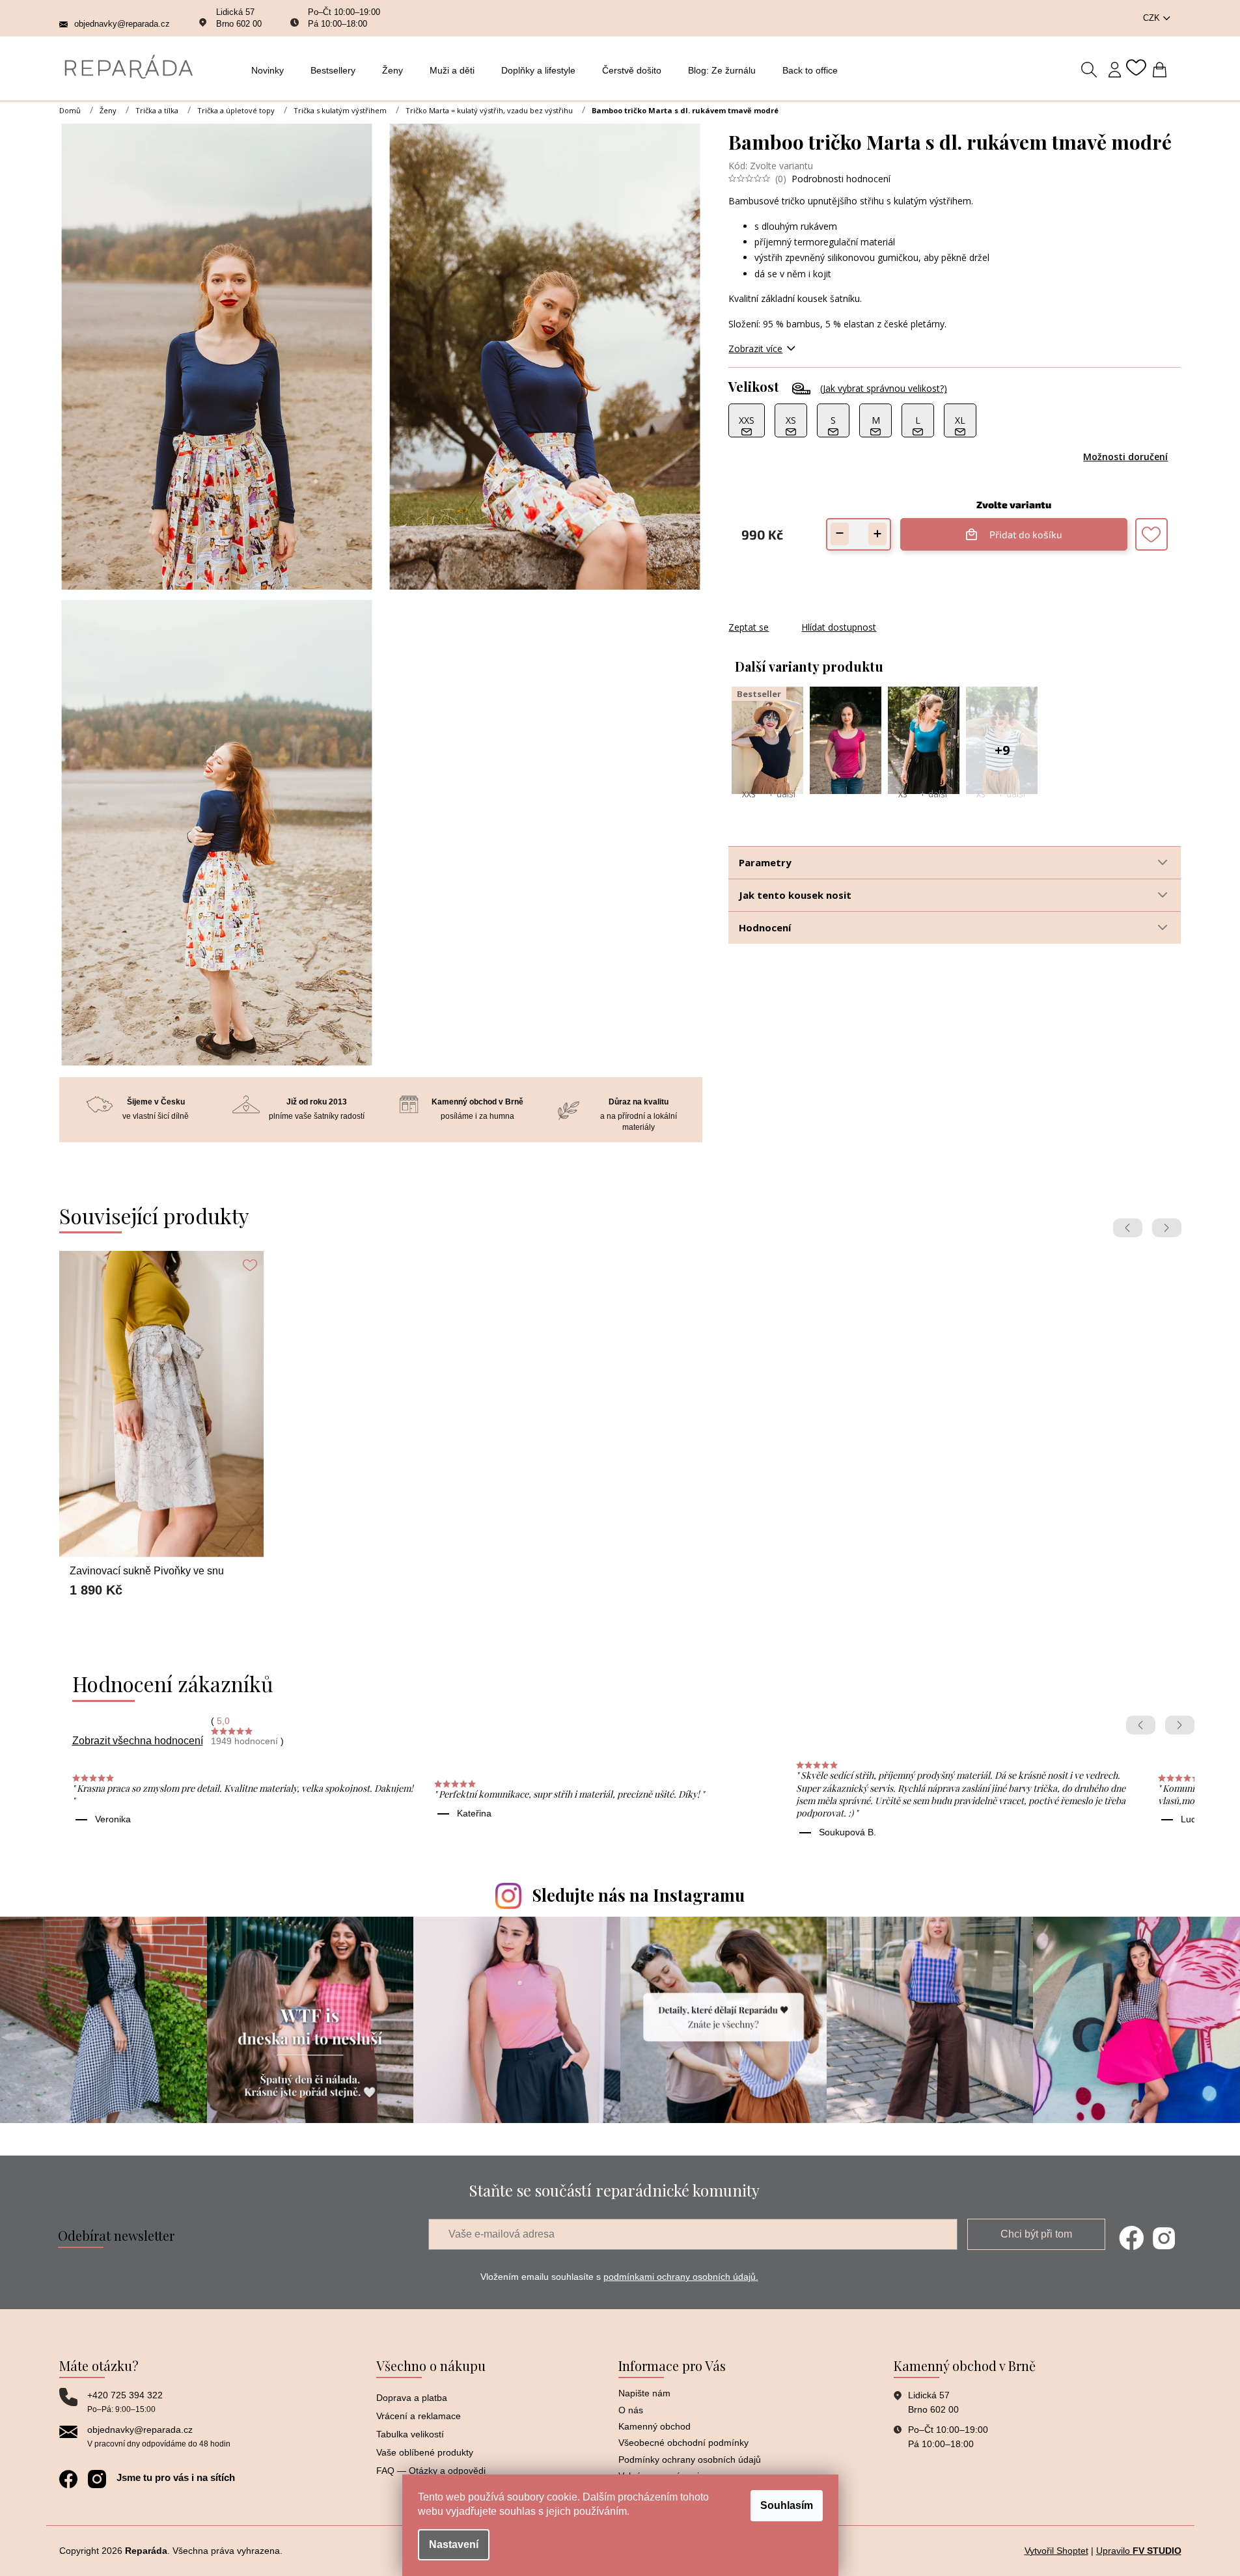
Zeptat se (749, 627)
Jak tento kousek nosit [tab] (795, 895)
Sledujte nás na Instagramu (639, 1895)
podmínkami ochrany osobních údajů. (681, 2277)
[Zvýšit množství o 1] (877, 534)
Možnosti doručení (1125, 457)
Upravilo (1139, 2551)
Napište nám (644, 2393)
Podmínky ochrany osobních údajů (690, 2460)
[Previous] (1128, 1228)
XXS (749, 794)
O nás (631, 2410)
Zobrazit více (755, 349)
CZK (1153, 18)
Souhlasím (787, 2505)
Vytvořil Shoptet (1056, 2551)
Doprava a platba (412, 2398)
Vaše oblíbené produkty (425, 2452)
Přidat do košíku (1019, 529)
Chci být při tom (1036, 2234)
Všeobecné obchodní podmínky (683, 2443)
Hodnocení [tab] (765, 927)
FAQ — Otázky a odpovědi (431, 2471)
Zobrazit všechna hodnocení (138, 1741)
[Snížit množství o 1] (840, 534)
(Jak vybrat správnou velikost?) (884, 388)
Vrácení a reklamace (419, 2416)
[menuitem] (271, 70)
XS (902, 794)
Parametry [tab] (765, 862)
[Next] (1167, 1228)
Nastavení (454, 2544)
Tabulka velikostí (410, 2434)
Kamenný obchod (654, 2426)
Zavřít (799, 614)
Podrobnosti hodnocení (841, 179)
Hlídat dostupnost (839, 627)
